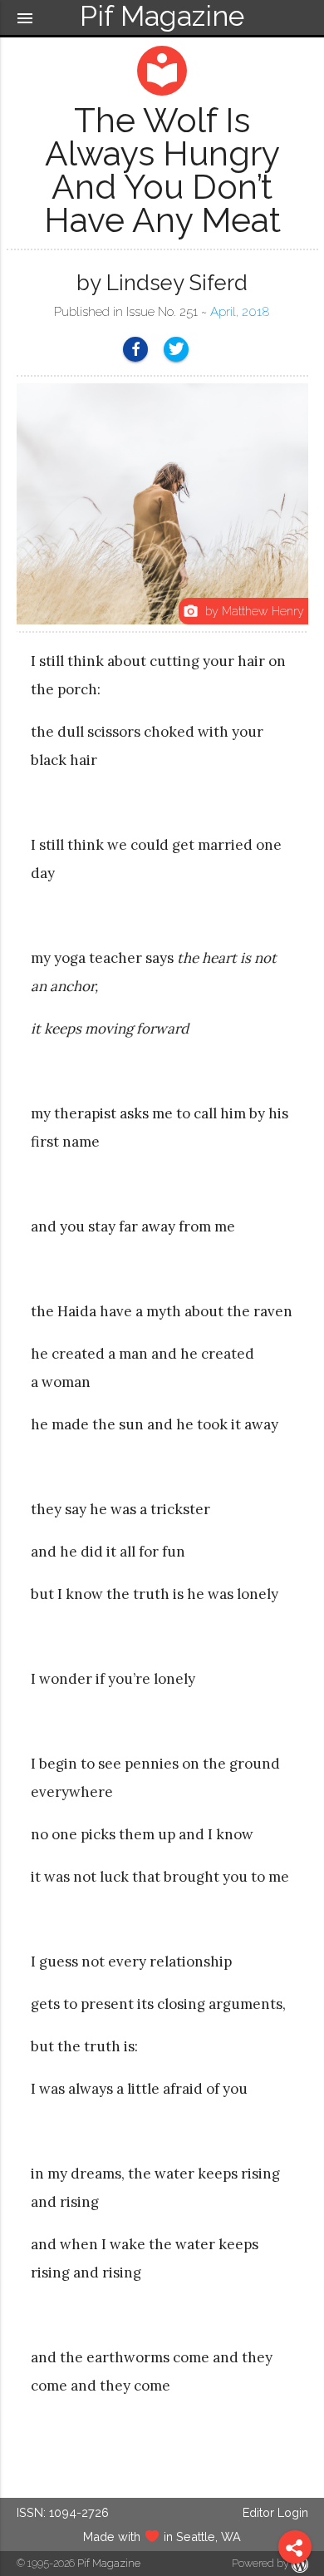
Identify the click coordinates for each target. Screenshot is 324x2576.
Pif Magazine (109, 2563)
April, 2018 (240, 312)
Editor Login (275, 2512)
